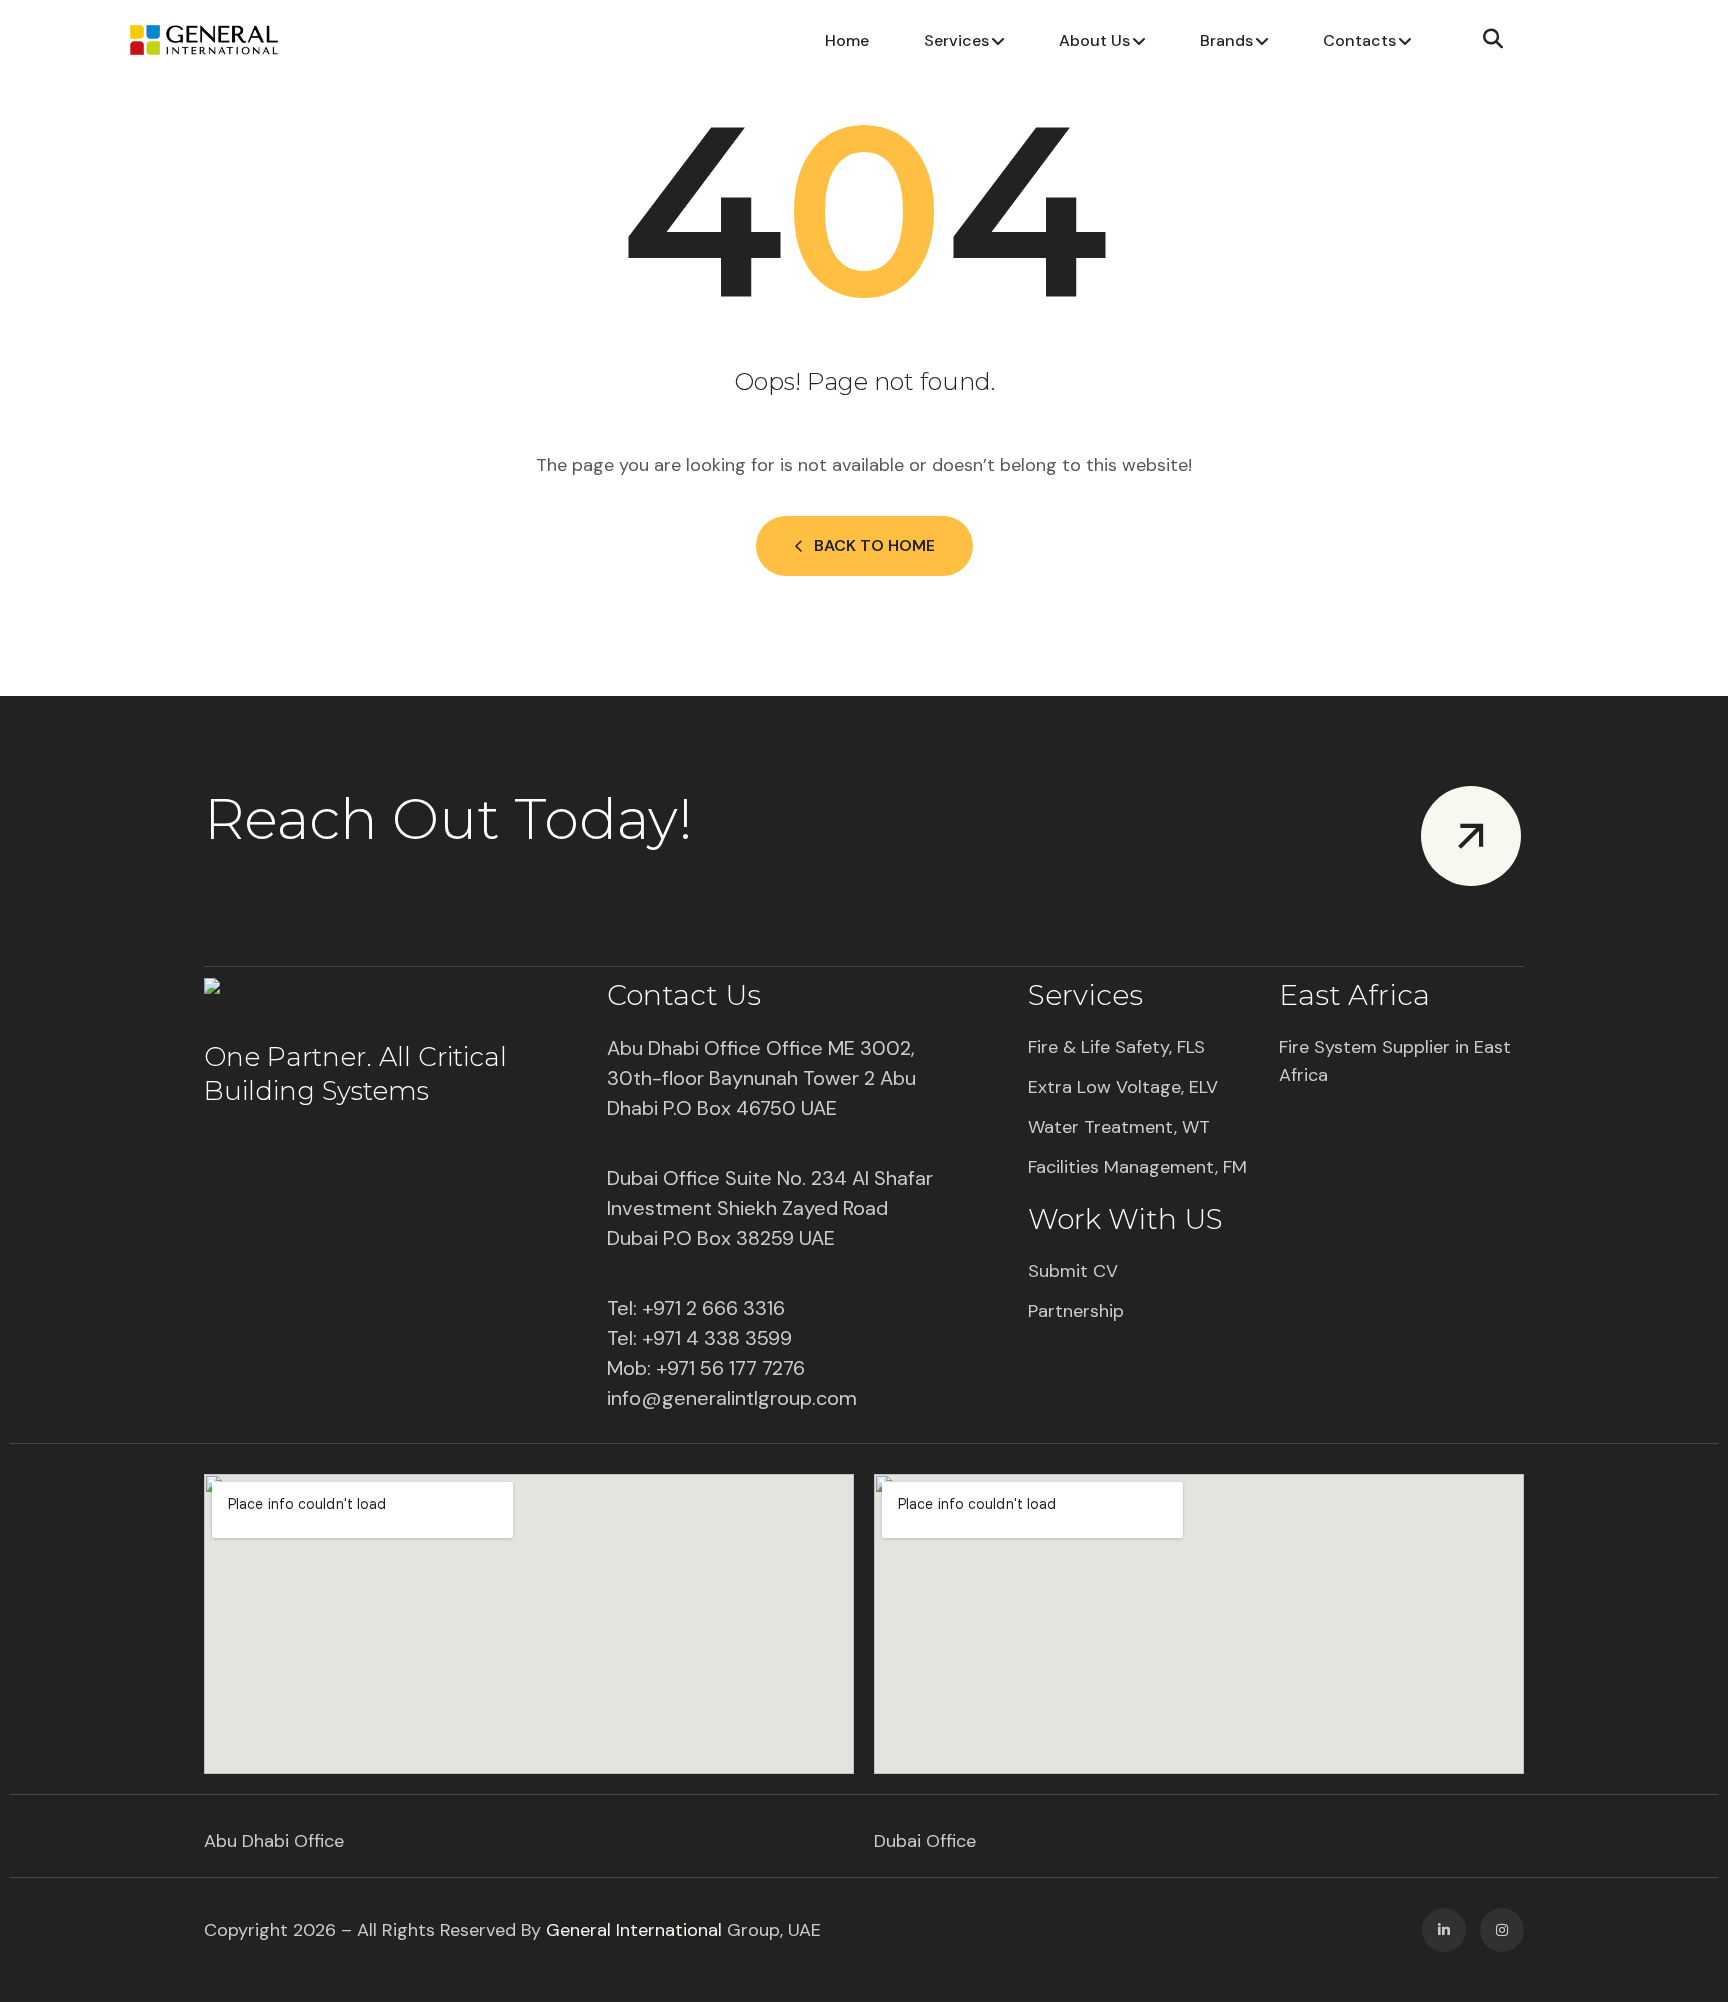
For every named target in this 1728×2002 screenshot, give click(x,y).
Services (956, 40)
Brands (1226, 40)
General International (634, 1930)
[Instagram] (1502, 1930)
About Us (1094, 40)
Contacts (1359, 40)
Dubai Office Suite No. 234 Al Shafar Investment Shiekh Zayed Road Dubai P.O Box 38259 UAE (770, 1208)
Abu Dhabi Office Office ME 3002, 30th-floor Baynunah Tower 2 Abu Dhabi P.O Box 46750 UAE (761, 1078)
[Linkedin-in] (1444, 1930)
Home (847, 40)
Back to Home (874, 545)
